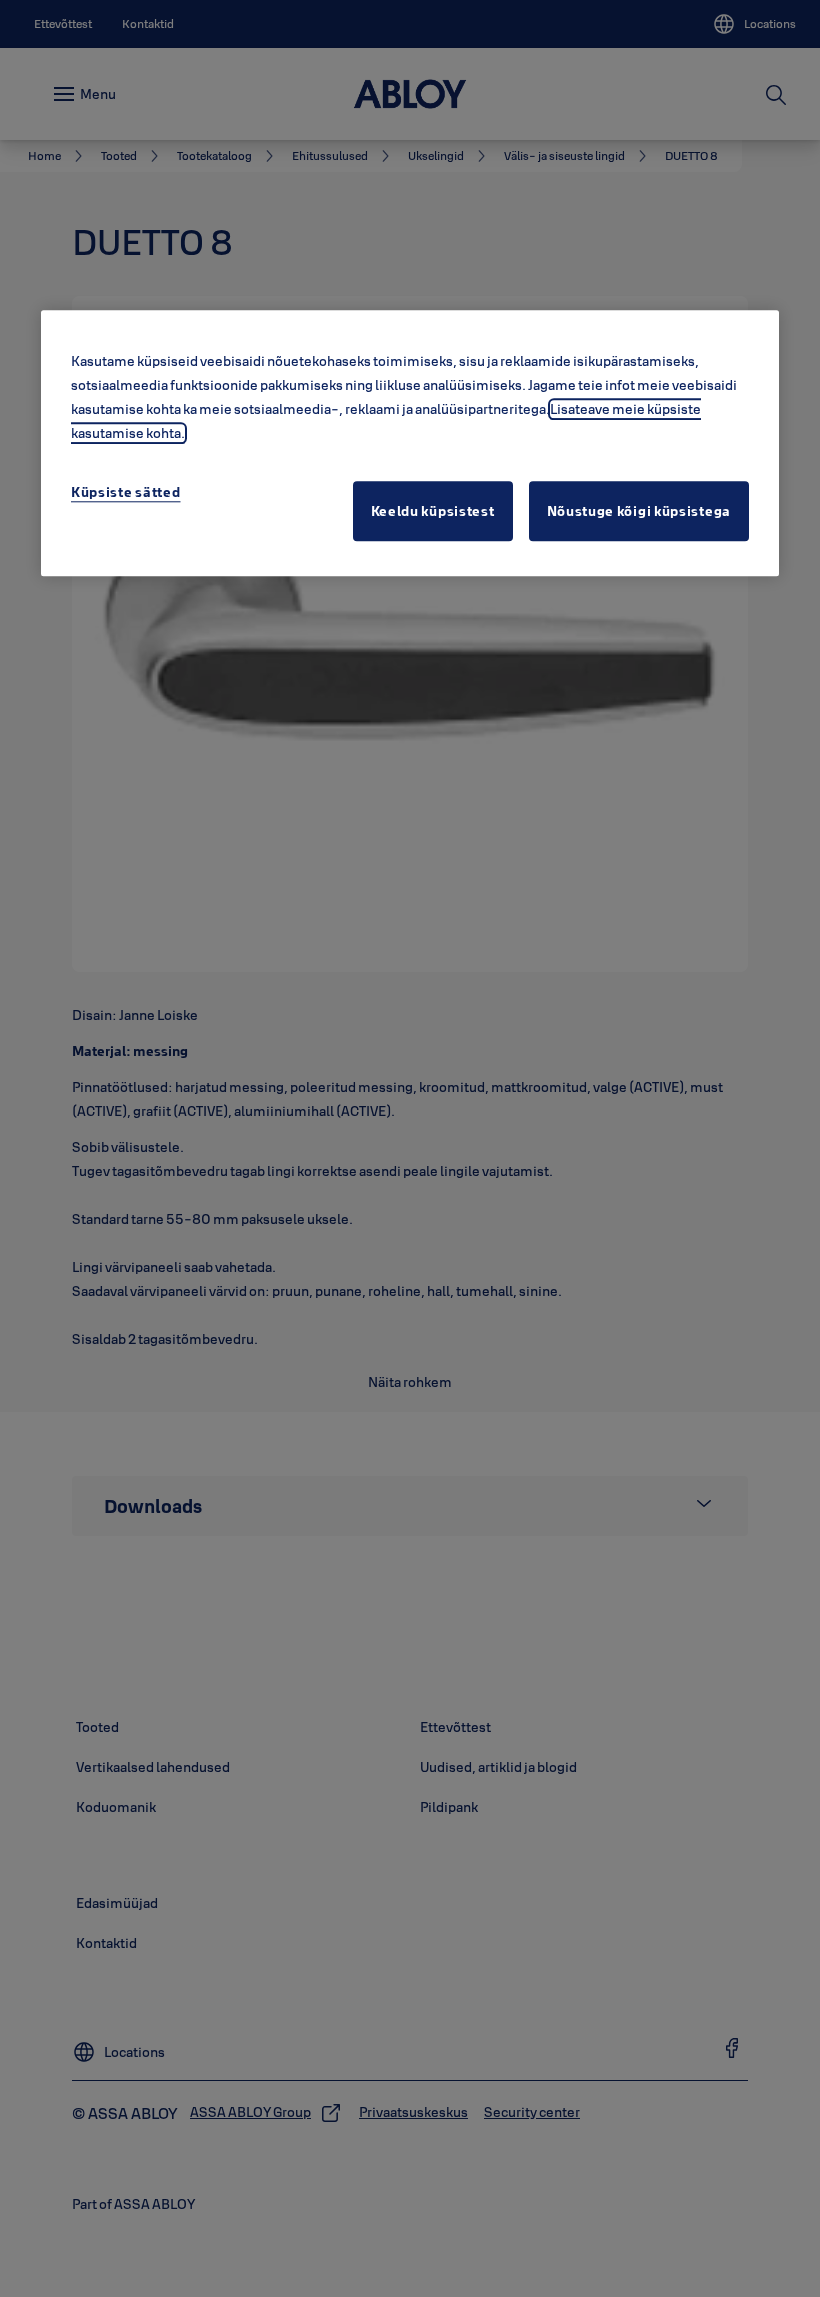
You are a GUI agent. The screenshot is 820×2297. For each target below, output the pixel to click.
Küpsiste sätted (126, 493)
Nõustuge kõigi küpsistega (639, 512)
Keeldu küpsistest (433, 512)
